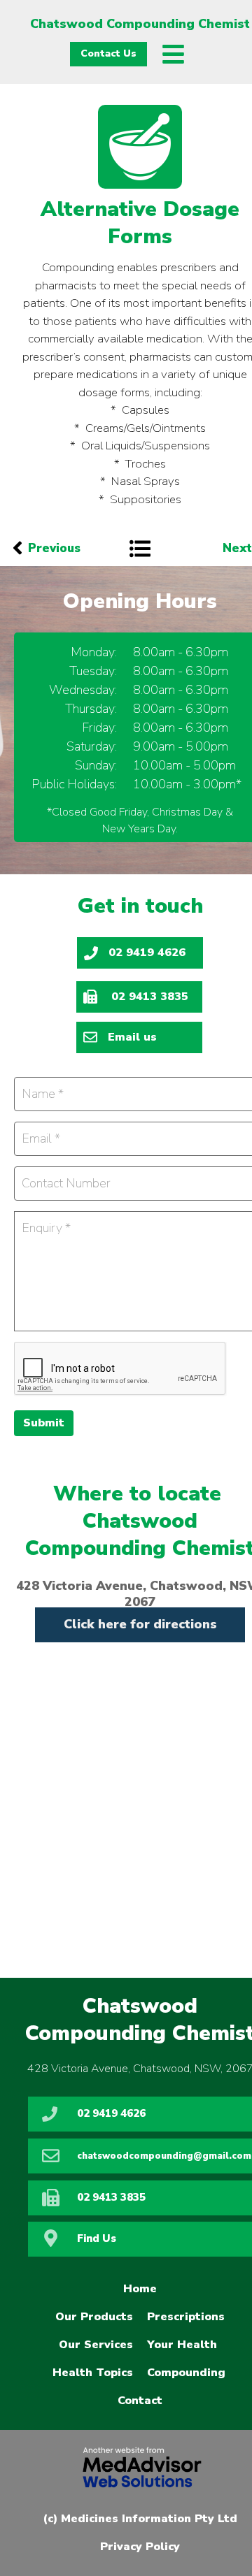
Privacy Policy (140, 2547)
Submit (44, 1423)
